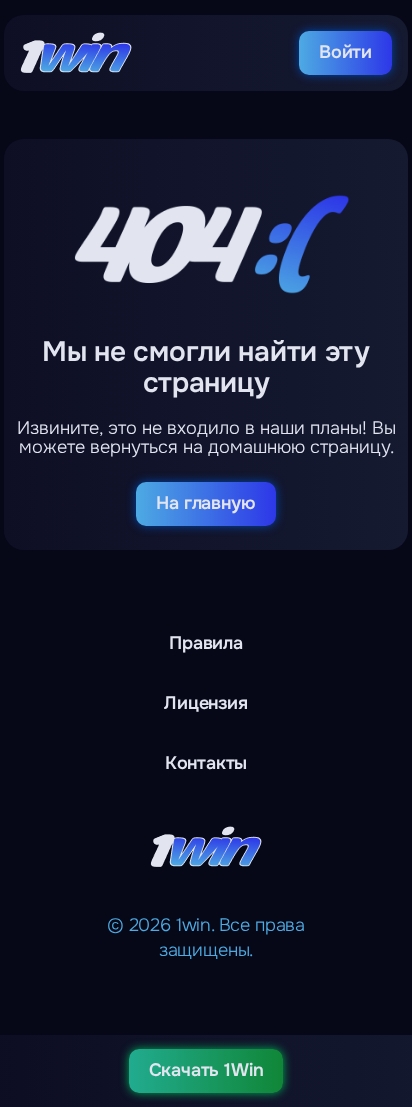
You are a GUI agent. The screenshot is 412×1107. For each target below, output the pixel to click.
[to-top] (384, 987)
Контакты (206, 763)
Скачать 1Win (206, 1070)
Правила (206, 643)
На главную (205, 503)
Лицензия (206, 703)
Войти (345, 52)
